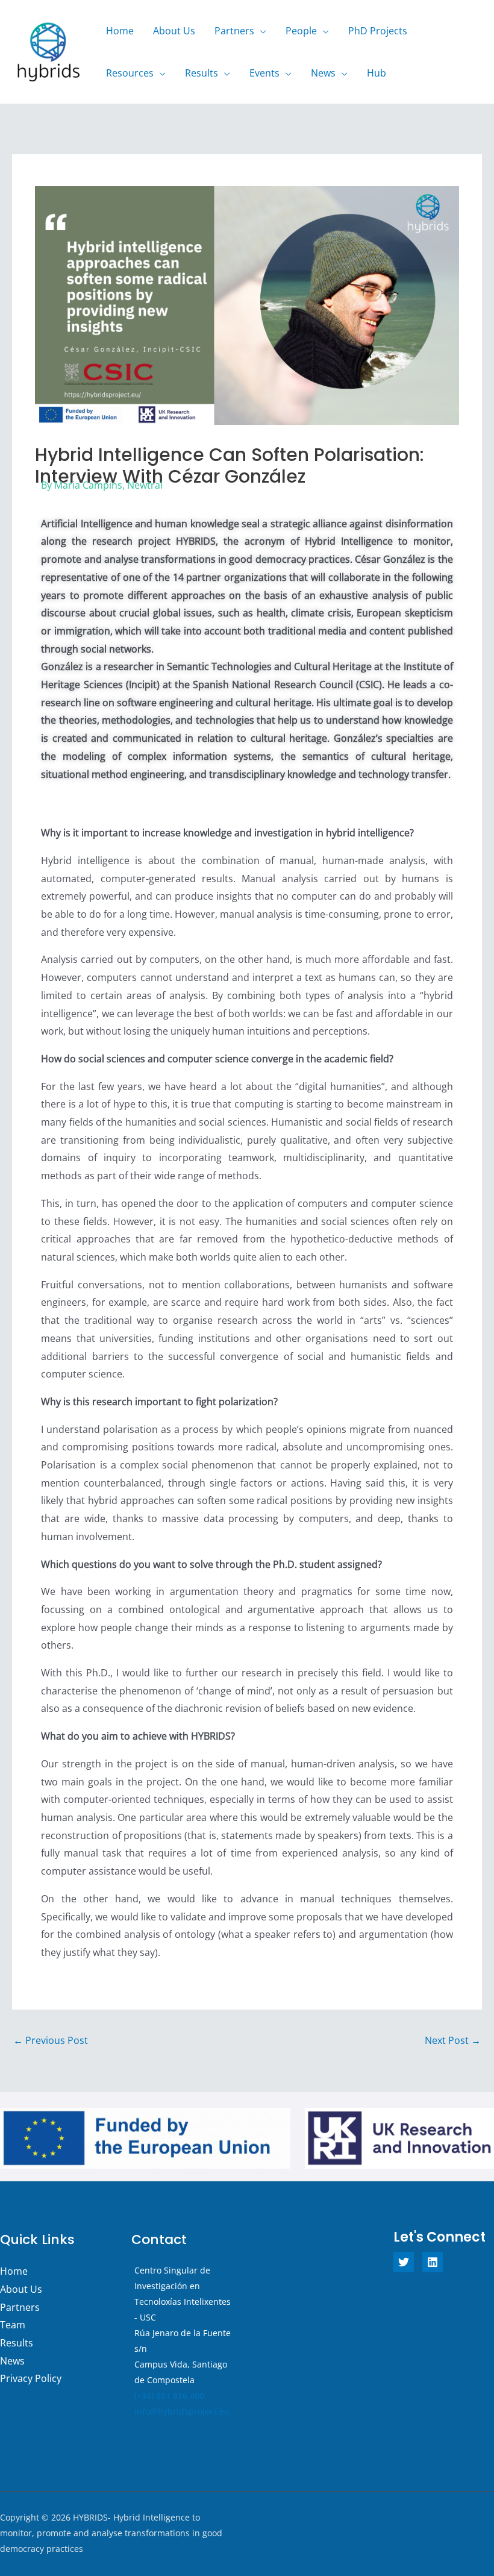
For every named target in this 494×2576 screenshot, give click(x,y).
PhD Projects (378, 31)
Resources (130, 73)
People (301, 31)
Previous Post (51, 2040)
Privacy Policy (31, 2378)
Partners (234, 31)
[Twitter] (404, 2262)
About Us (174, 31)
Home (120, 31)
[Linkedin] (433, 2262)
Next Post (453, 2040)
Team (13, 2325)
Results (202, 73)
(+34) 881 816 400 (169, 2396)
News (323, 73)
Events (264, 73)
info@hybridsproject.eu (182, 2411)
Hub (377, 73)
